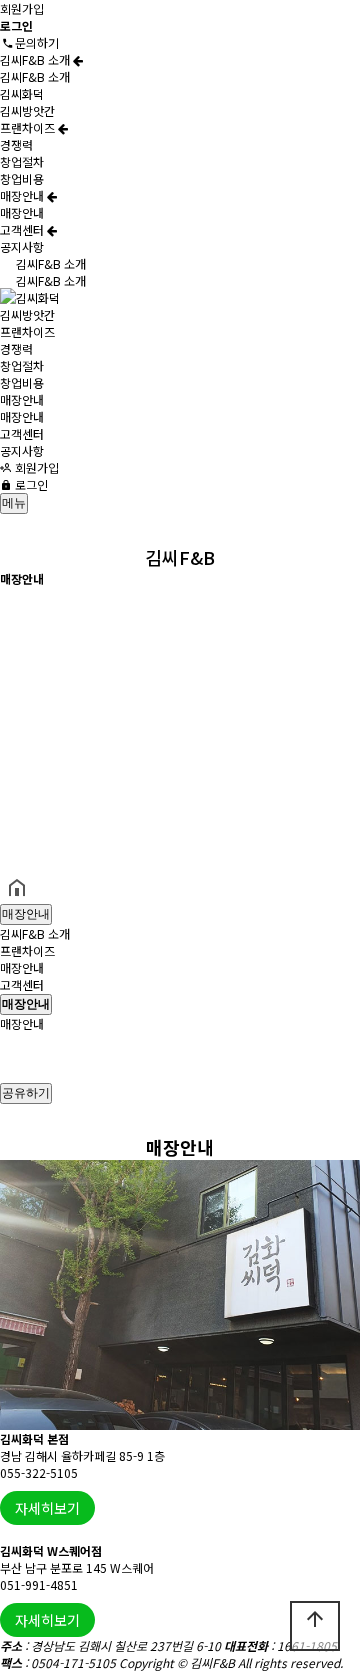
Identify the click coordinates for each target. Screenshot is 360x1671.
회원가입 (22, 8)
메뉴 (14, 503)
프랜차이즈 (29, 127)
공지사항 (22, 246)
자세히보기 (47, 1508)
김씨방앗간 (27, 110)
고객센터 (23, 229)
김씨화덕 (22, 93)
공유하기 (26, 1093)
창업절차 (22, 161)
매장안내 (23, 195)
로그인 (30, 484)
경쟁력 (16, 144)
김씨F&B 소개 (36, 59)
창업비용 (22, 178)
